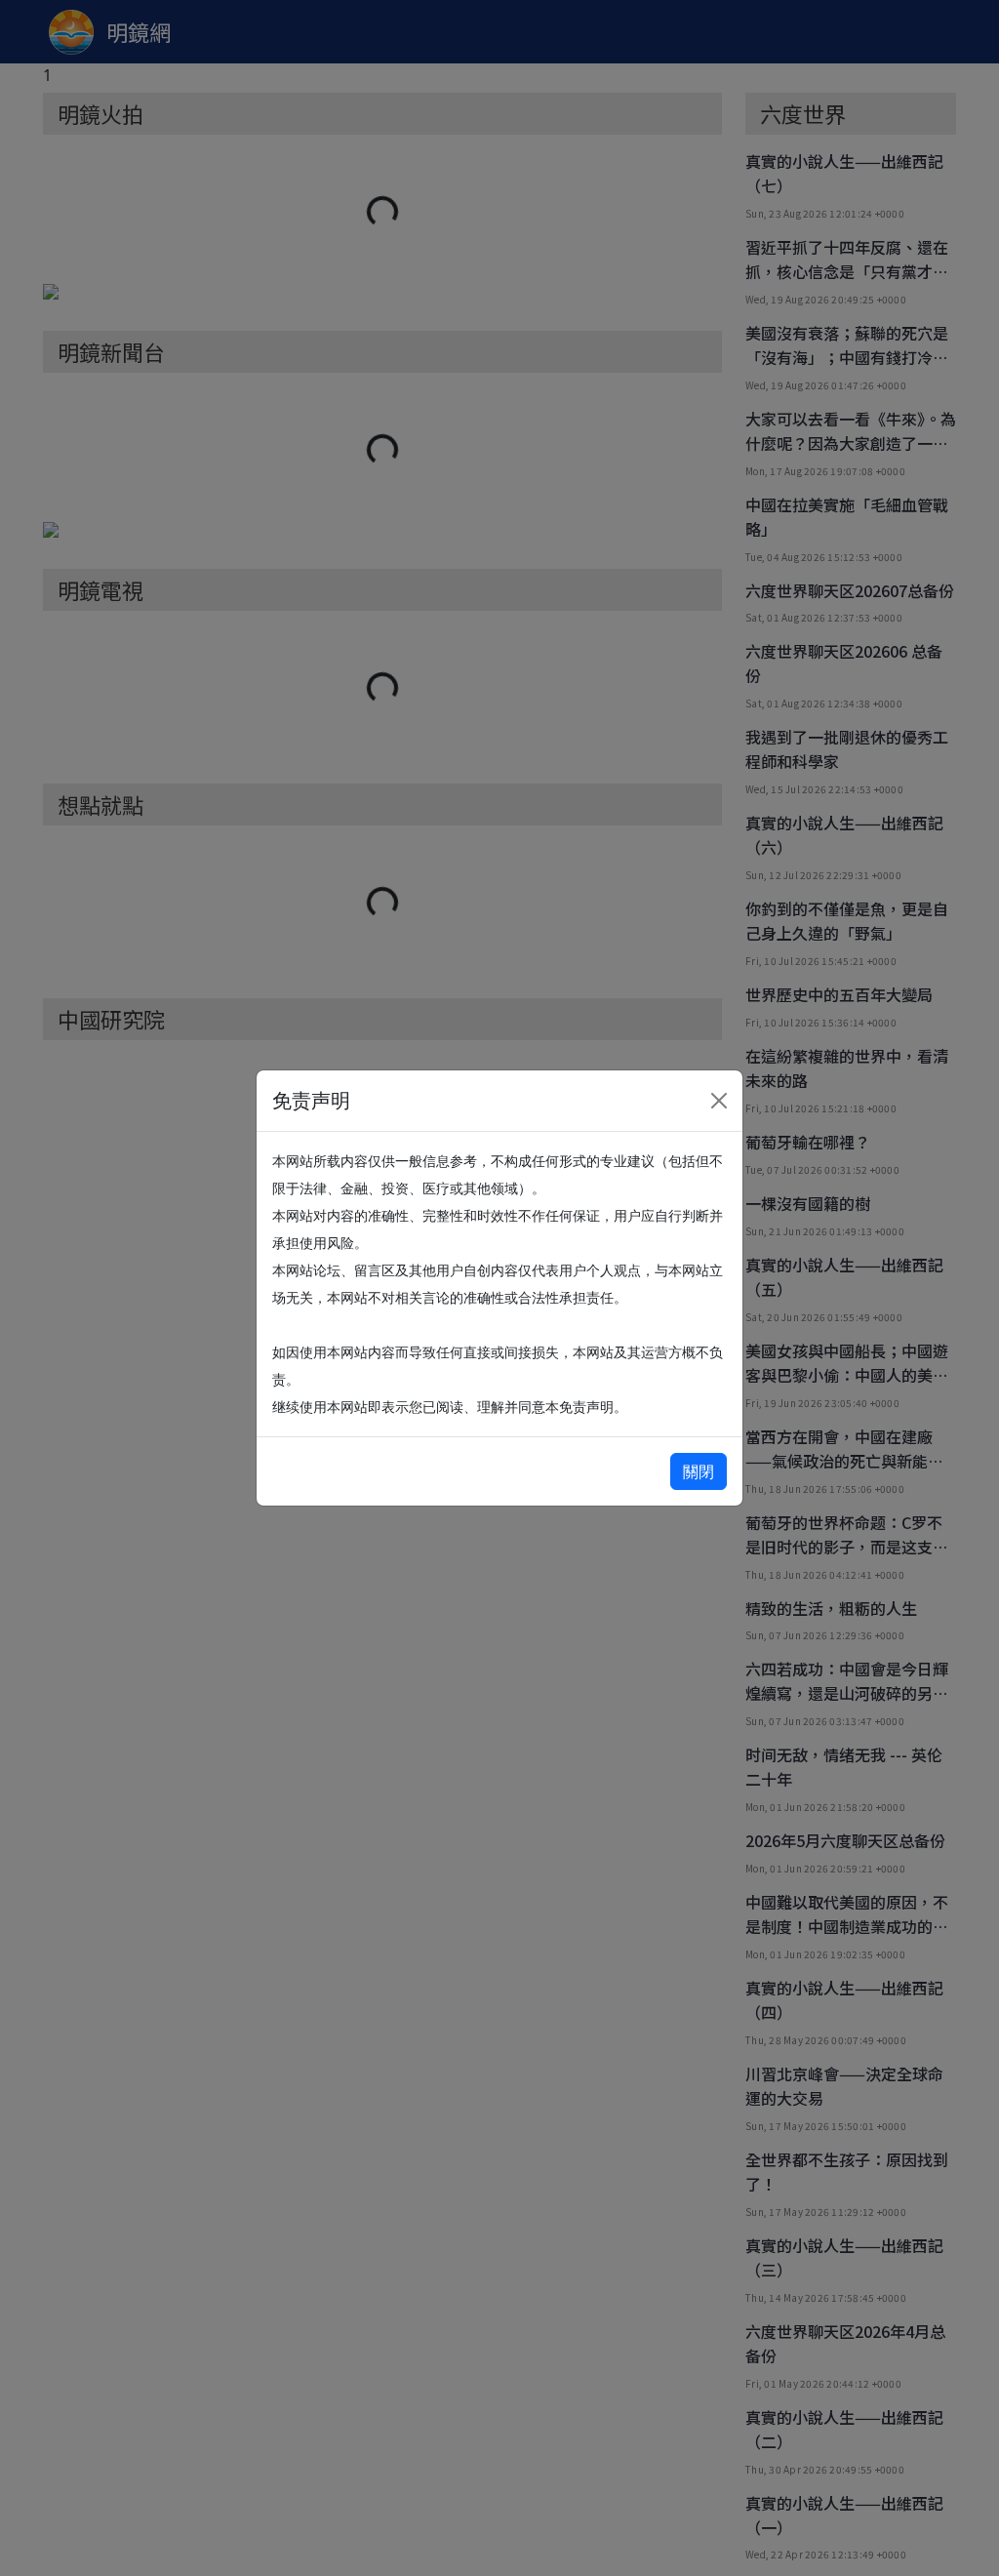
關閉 (699, 1471)
